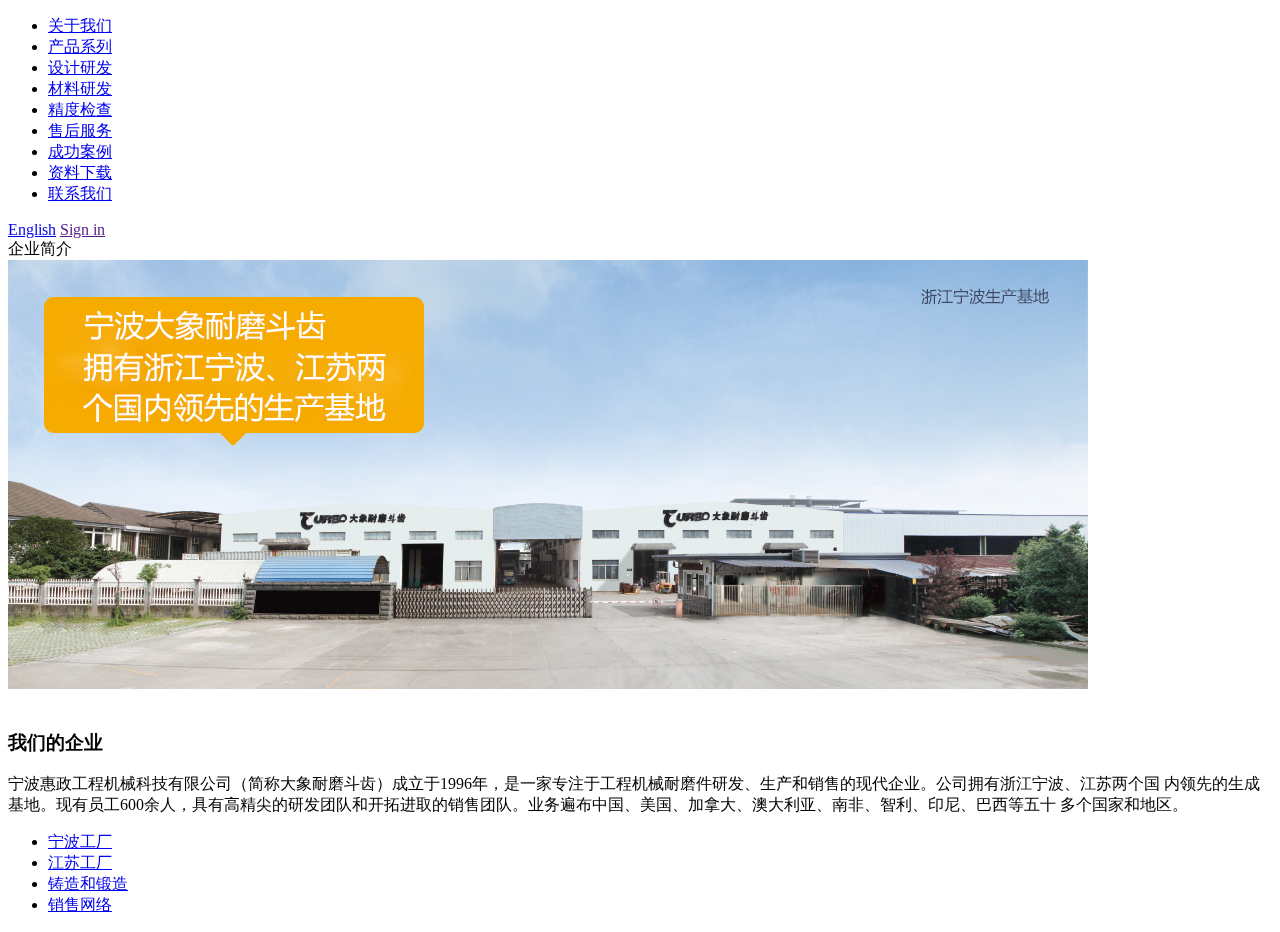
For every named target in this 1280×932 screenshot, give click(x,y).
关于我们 (80, 25)
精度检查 (80, 109)
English (32, 229)
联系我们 (80, 193)
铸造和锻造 (88, 883)
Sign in (82, 229)
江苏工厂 (80, 862)
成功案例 (80, 151)
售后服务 (80, 130)
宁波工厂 (80, 841)
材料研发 (80, 88)
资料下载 (80, 172)
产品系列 (80, 46)
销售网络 (80, 904)
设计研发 (80, 67)
